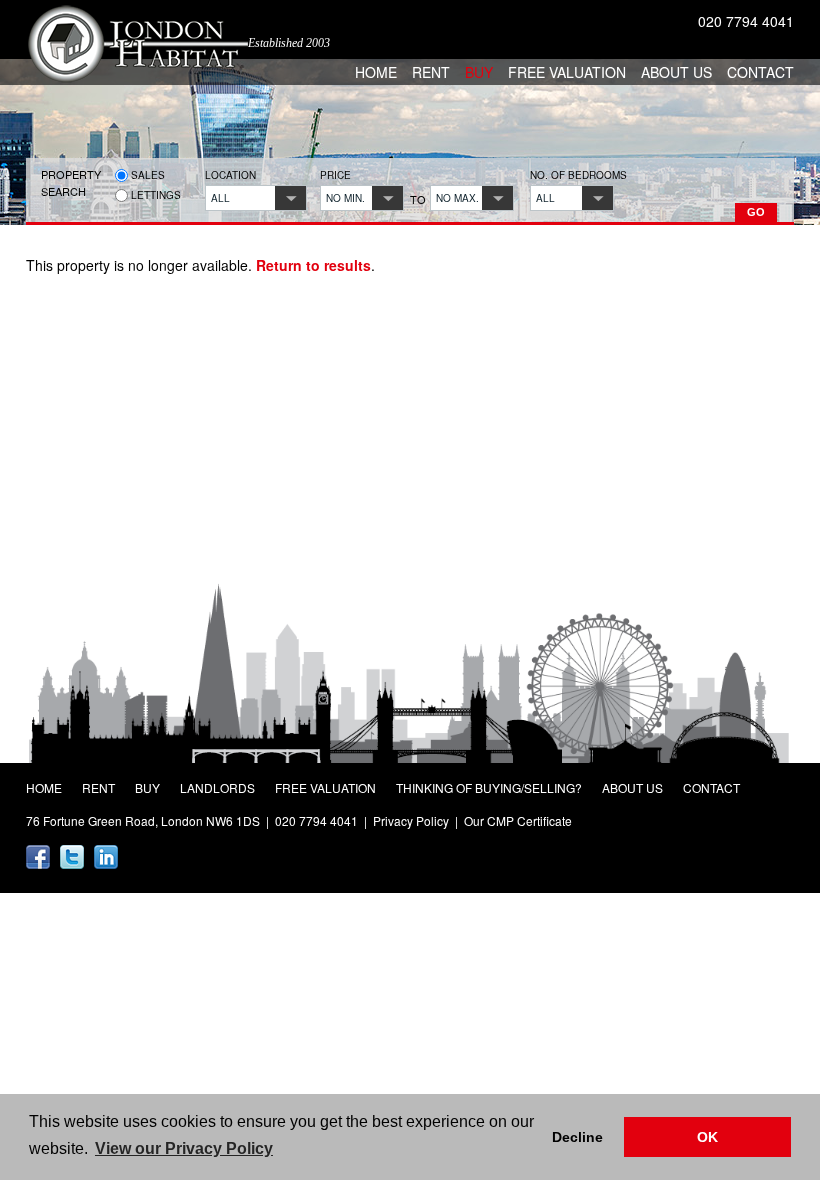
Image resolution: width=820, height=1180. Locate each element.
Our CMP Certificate (518, 820)
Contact (760, 72)
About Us (676, 72)
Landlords (217, 787)
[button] (256, 198)
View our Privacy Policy (184, 1148)
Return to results (313, 265)
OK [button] (707, 1137)
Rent (431, 72)
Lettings (154, 195)
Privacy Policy (411, 820)
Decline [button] (577, 1137)
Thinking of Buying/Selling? (489, 787)
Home (44, 787)
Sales (146, 175)
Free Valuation (567, 72)
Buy (479, 72)
